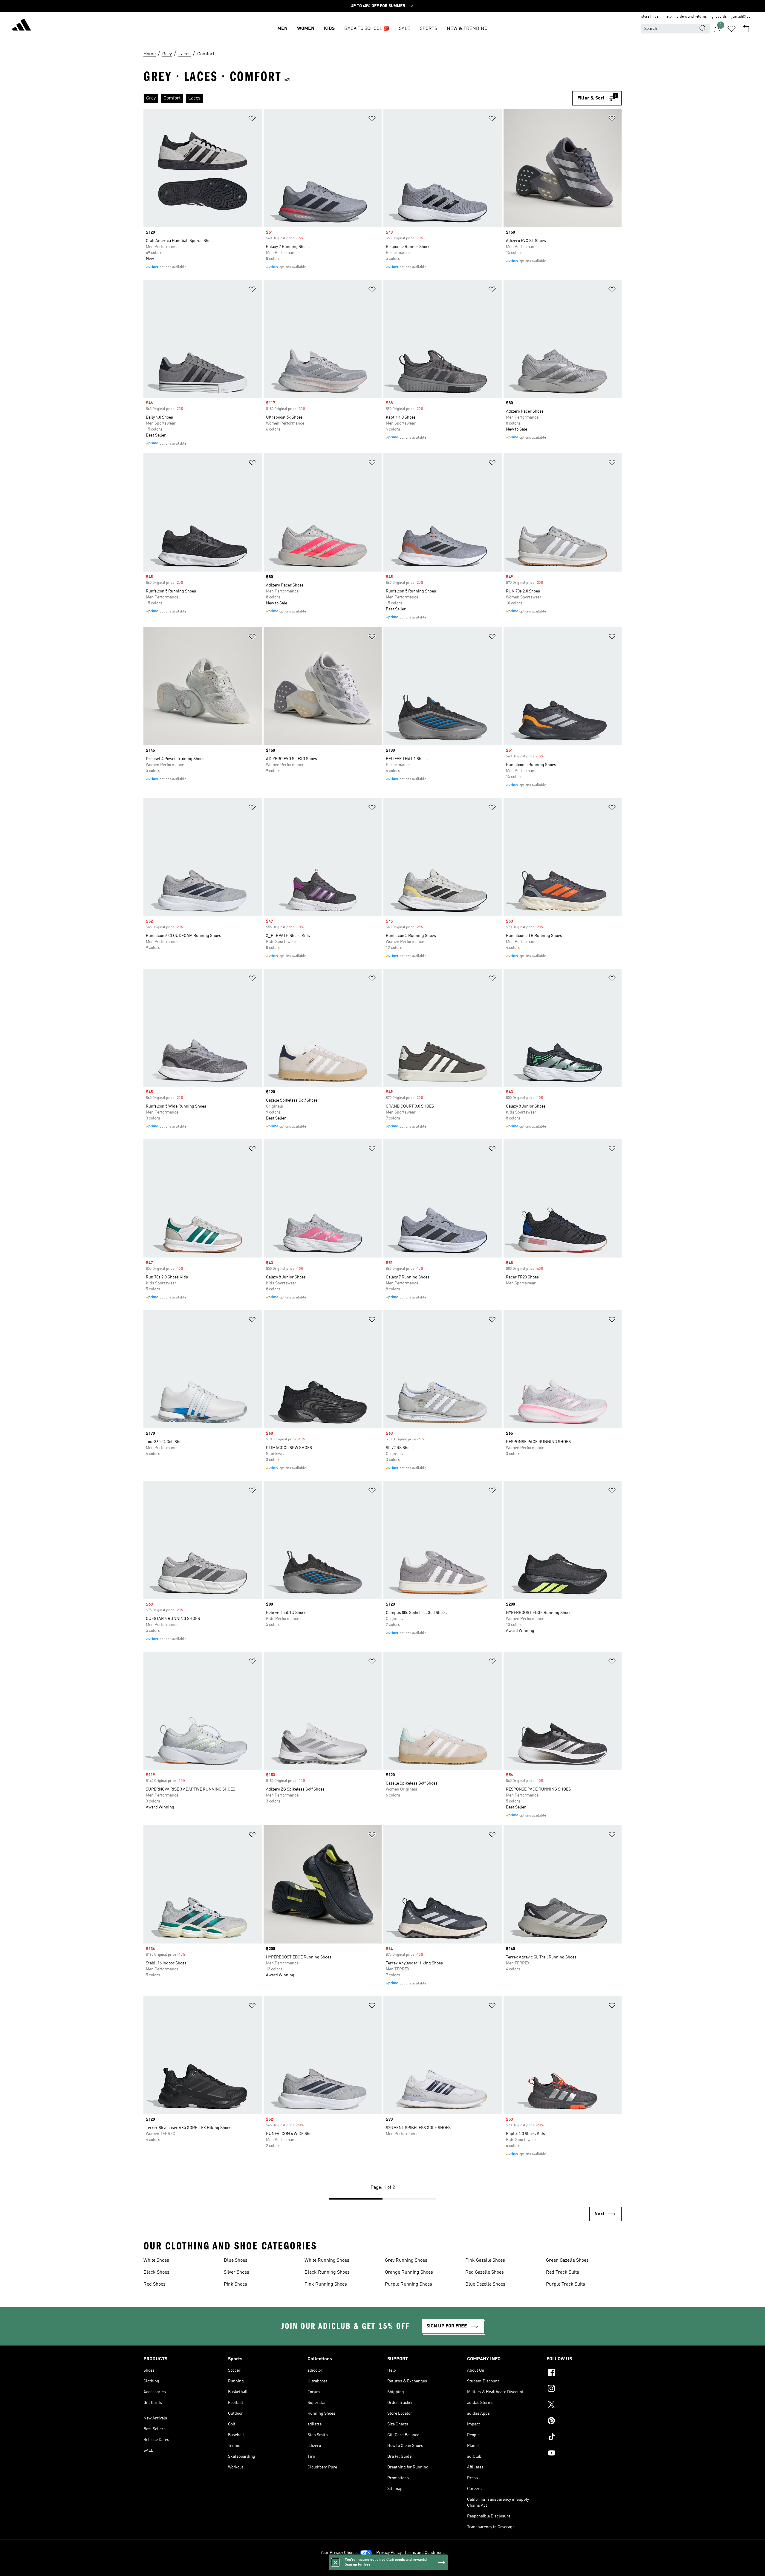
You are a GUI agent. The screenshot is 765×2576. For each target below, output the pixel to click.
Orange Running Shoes (409, 2272)
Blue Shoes (236, 2260)
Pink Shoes (235, 2284)
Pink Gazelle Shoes (485, 2260)
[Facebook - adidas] (584, 2373)
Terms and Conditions (424, 2553)
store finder (651, 17)
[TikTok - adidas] (584, 2438)
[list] (358, 98)
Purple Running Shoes (408, 2284)
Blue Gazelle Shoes (485, 2284)
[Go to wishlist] (732, 29)
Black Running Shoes (327, 2272)
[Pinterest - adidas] (584, 2422)
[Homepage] (22, 26)
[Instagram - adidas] (584, 2389)
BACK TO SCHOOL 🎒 (367, 29)
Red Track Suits (563, 2272)
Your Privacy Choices (340, 2553)
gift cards (719, 17)
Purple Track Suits (566, 2284)
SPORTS (429, 29)
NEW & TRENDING (467, 29)
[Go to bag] (746, 29)
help (668, 17)
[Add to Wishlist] (252, 119)
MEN (282, 29)
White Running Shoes (327, 2260)
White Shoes (156, 2260)
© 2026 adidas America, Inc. (382, 2568)
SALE (405, 29)
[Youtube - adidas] (584, 2454)
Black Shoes (156, 2272)
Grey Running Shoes (406, 2260)
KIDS (329, 29)
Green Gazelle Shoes (567, 2260)
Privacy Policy (389, 2553)
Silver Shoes (237, 2272)
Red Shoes (154, 2284)
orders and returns (692, 17)
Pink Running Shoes (326, 2284)
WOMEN (306, 29)
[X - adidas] (584, 2405)
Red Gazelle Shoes (485, 2272)
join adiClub (741, 17)
